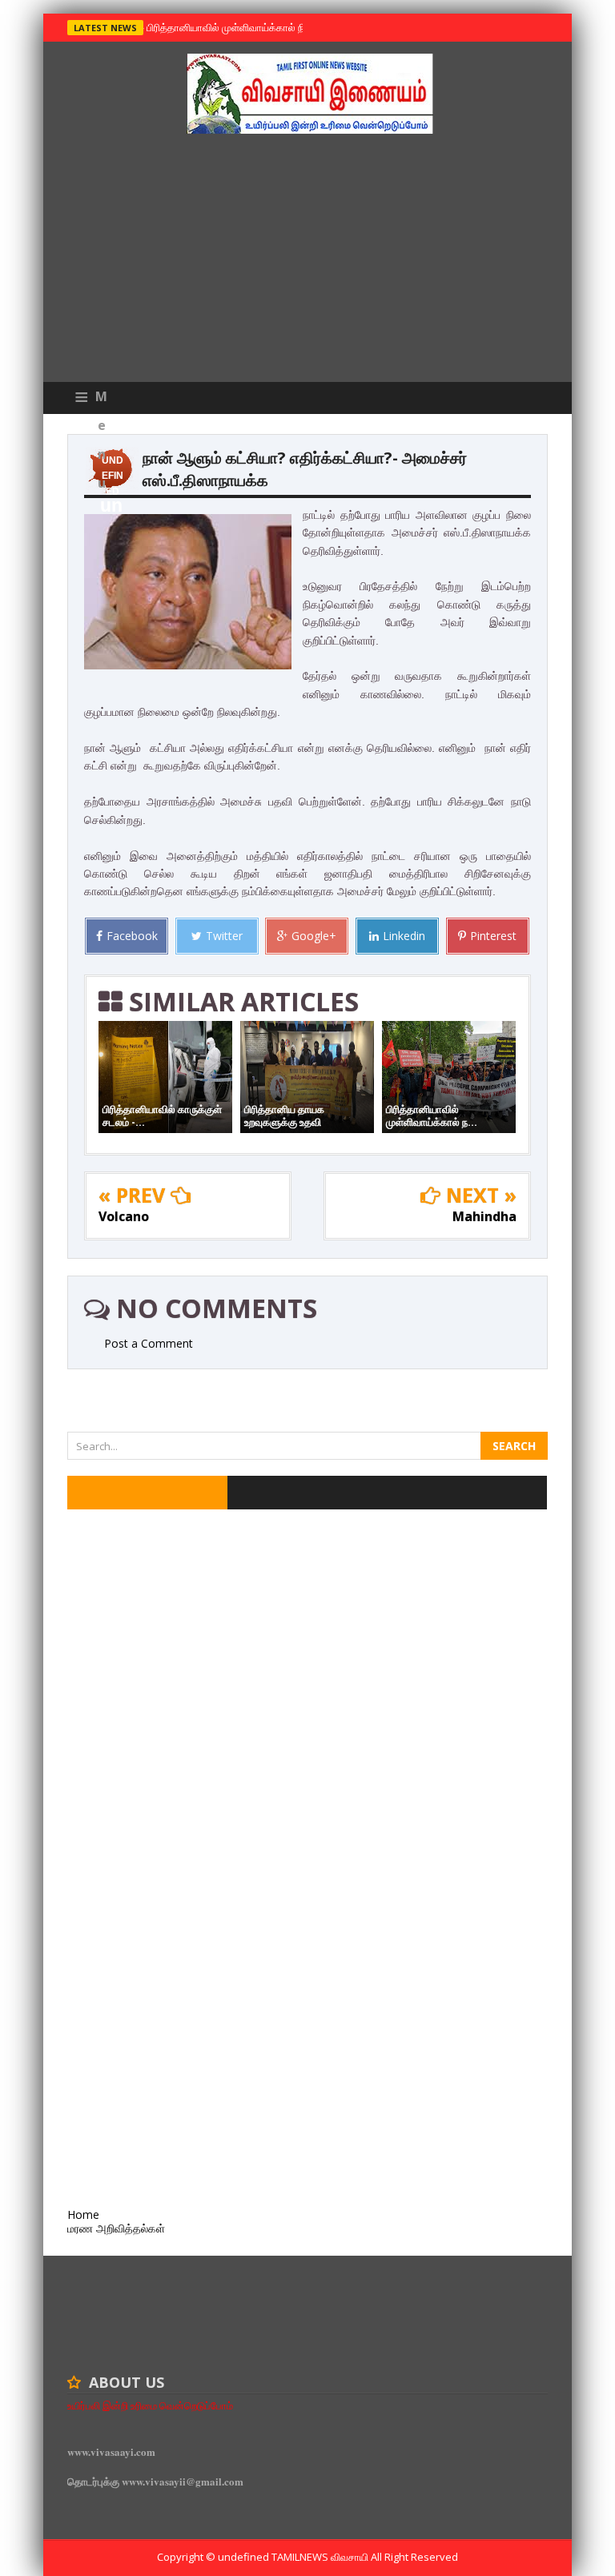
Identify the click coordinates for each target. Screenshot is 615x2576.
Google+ (314, 936)
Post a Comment (149, 1343)
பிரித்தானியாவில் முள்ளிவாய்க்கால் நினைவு (237, 27)
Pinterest (493, 936)
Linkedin (404, 936)
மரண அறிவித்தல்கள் (116, 2228)
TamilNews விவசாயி (321, 2557)
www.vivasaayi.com (111, 2451)
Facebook (132, 936)
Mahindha (484, 1216)
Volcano (124, 1216)
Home (83, 2214)
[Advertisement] (307, 262)
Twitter (224, 936)
